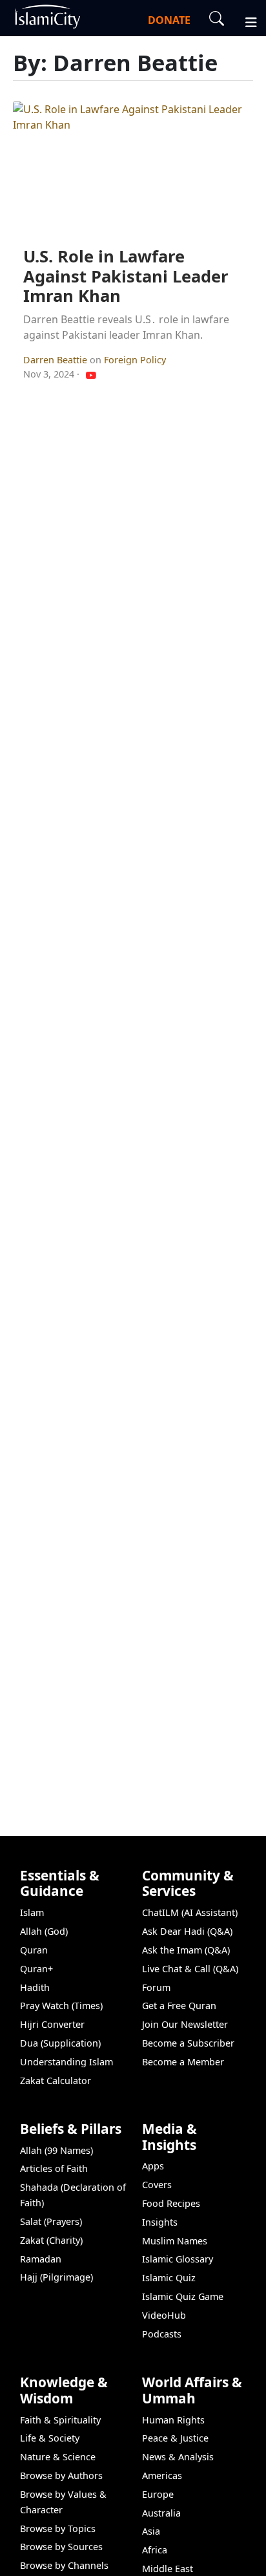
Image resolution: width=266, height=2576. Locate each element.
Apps (153, 2166)
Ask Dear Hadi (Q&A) (187, 1931)
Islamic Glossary (178, 2259)
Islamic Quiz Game (183, 2296)
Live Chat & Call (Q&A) (190, 1969)
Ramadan (41, 2259)
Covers (157, 2185)
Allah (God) (44, 1931)
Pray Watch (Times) (61, 2006)
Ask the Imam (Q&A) (186, 1950)
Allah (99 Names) (56, 2150)
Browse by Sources (61, 2547)
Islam (32, 1912)
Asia (151, 2531)
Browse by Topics (58, 2528)
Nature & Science (58, 2457)
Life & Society (50, 2438)
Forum (156, 1987)
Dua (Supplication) (60, 2043)
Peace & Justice (175, 2438)
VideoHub (164, 2315)
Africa (155, 2550)
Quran (34, 1950)
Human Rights (173, 2420)
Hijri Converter (52, 2024)
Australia (161, 2513)
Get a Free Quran (179, 2006)
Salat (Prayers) (51, 2221)
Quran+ (36, 1969)
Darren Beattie (56, 360)
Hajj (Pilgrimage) (56, 2277)
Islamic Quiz (169, 2278)
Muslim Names (175, 2241)
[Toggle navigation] (245, 21)
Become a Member (183, 2062)
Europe (158, 2494)
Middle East (168, 2569)
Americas (162, 2475)
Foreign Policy (135, 360)
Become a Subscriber (188, 2043)
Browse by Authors (61, 2475)
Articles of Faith (54, 2168)
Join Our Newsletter (185, 2024)
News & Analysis (178, 2457)
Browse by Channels (64, 2565)
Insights (160, 2222)
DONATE (169, 20)
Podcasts (162, 2334)
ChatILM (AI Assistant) (190, 1912)
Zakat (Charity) (51, 2240)
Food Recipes (171, 2203)
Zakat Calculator (56, 2081)
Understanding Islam (66, 2062)
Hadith (35, 1987)
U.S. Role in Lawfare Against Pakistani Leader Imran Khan (126, 276)
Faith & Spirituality (60, 2420)
